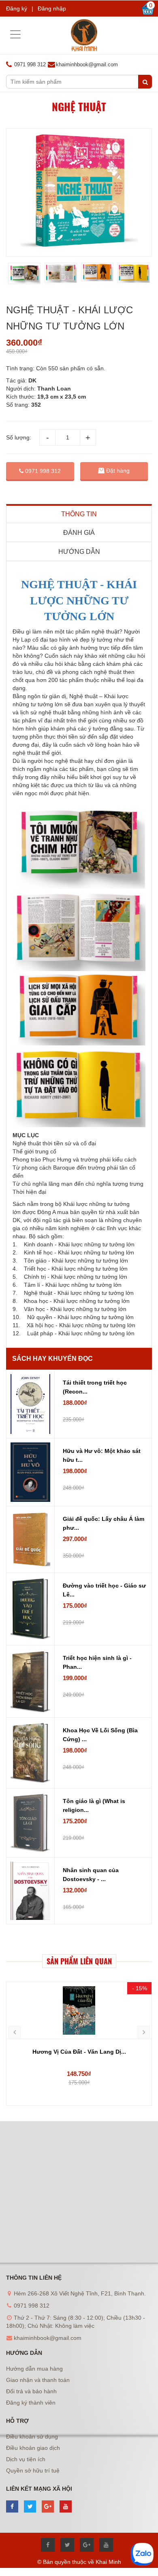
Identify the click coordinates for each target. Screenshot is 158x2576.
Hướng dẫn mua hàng (34, 2369)
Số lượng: (19, 437)
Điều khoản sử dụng (32, 2437)
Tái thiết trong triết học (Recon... (95, 1387)
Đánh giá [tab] (79, 533)
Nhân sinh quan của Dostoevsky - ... (91, 1875)
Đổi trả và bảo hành (31, 2391)
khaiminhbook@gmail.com (87, 64)
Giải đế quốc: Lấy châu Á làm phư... (104, 1523)
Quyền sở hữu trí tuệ (33, 2470)
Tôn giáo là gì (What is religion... (94, 1805)
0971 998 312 (42, 471)
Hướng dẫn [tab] (79, 552)
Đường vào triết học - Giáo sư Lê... (104, 1590)
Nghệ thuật (79, 107)
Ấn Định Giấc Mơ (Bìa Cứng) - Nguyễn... (79, 2052)
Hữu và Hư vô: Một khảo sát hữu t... (102, 1455)
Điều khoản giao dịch (33, 2448)
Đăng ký (17, 8)
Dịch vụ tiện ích (26, 2459)
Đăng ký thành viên (31, 2403)
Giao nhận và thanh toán (38, 2380)
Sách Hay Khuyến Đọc (52, 1359)
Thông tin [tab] (79, 514)
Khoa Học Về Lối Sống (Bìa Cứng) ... (100, 1735)
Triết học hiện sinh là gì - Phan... (97, 1662)
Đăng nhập (52, 8)
